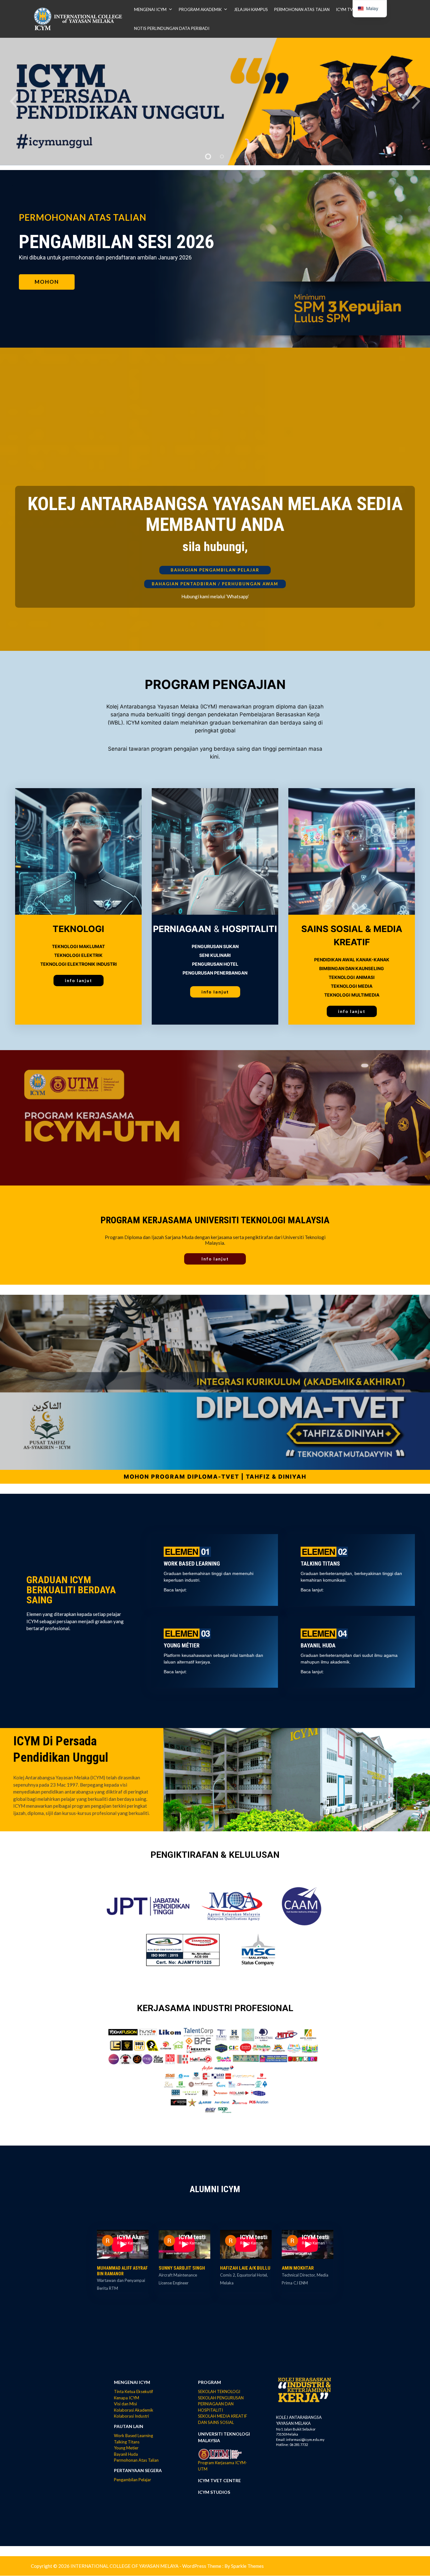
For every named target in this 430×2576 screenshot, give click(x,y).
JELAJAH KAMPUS (251, 9)
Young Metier (126, 2448)
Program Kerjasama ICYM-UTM (223, 2466)
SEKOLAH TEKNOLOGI (219, 2391)
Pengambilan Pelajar (133, 2480)
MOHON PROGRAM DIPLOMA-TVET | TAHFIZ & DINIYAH (215, 1477)
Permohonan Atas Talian (136, 2460)
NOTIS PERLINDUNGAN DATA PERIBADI (172, 28)
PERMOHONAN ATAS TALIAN (302, 9)
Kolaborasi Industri (131, 2416)
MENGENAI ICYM (150, 9)
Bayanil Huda (126, 2454)
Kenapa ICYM (127, 2398)
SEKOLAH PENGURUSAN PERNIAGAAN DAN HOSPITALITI (221, 2404)
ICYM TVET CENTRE (219, 2480)
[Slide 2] (222, 156)
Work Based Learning (133, 2436)
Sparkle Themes (247, 2566)
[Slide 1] (208, 156)
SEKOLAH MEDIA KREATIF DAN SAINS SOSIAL (223, 2419)
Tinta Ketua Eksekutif (133, 2391)
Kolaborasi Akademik (134, 2410)
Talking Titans (127, 2442)
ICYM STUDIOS (214, 2492)
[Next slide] (417, 102)
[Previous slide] (13, 102)
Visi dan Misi (125, 2404)
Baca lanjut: (175, 1590)
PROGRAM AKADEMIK (200, 9)
